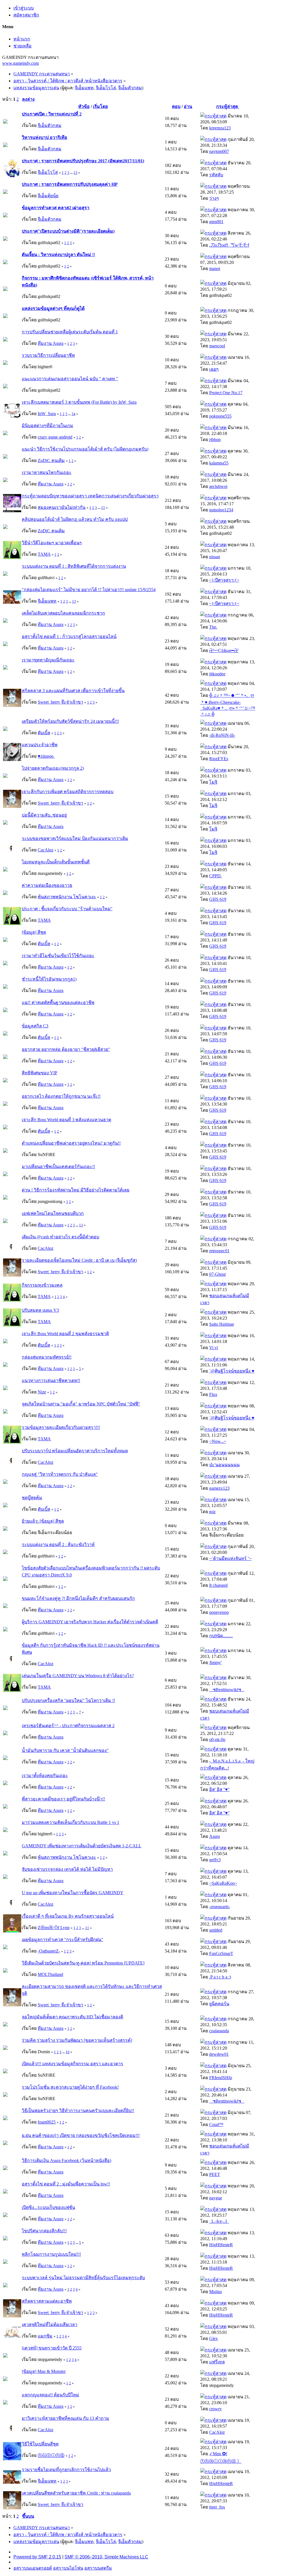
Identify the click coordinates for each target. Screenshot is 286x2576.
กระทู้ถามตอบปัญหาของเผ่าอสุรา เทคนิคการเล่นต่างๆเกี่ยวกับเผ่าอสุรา (90, 496)
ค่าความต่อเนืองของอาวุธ (47, 885)
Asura (214, 1836)
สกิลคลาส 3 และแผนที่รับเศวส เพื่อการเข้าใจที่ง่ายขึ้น (73, 691)
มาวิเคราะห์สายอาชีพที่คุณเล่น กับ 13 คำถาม (65, 2418)
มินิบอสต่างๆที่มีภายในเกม (47, 426)
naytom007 (219, 151)
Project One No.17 (226, 393)
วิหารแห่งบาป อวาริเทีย (44, 137)
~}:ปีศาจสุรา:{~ (224, 580)
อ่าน (188, 106)
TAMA (44, 554)
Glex (214, 2338)
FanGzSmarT (221, 1953)
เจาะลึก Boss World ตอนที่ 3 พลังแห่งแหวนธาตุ (66, 1120)
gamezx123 (219, 1488)
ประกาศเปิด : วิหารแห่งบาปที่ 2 (52, 114)
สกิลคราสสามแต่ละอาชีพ (47, 2301)
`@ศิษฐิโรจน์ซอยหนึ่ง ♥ (232, 1371)
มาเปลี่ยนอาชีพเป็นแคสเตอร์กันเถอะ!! (58, 1167)
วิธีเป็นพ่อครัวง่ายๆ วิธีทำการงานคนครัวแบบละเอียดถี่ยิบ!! (78, 2111)
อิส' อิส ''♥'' (219, 1789)
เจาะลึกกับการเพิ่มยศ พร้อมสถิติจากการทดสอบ (68, 792)
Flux (213, 1394)
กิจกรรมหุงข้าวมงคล (42, 1285)
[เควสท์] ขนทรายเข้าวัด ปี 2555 (52, 2348)
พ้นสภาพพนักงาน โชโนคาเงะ (67, 897)
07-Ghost (217, 1274)
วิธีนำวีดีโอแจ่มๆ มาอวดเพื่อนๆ (52, 543)
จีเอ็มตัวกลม (130, 88)
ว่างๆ (214, 198)
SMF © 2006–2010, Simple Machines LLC (106, 2557)
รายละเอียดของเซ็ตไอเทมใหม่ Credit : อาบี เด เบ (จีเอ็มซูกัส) (79, 1260)
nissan (215, 557)
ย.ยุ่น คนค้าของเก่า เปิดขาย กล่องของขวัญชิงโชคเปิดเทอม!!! (81, 2135)
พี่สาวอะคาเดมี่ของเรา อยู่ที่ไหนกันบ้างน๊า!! (63, 1799)
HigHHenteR (221, 2245)
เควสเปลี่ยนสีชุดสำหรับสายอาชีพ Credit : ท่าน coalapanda (76, 2493)
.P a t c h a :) (220, 1977)
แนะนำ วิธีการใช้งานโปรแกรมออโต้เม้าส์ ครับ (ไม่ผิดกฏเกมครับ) (85, 449)
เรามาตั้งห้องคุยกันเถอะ (45, 1775)
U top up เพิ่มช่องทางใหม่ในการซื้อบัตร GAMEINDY (73, 1893)
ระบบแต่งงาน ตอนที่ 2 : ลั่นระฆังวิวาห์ (58, 1545)
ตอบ (176, 106)
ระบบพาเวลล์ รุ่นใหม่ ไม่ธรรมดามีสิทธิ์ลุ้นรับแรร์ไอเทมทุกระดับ (83, 2278)
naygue (216, 2198)
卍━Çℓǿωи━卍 (224, 650)
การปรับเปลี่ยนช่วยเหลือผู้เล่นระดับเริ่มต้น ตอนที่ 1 (70, 332)
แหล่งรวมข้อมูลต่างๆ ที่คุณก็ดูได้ (53, 308)
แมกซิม (45, 2336)
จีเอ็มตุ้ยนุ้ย (48, 196)
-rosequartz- (220, 1907)
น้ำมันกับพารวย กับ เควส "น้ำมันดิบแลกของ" (65, 1750)
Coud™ (216, 2124)
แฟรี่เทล (217, 2362)
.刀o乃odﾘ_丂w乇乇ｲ (229, 245)
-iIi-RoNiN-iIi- (222, 735)
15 (103, 508)
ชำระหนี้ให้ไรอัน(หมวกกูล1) (49, 979)
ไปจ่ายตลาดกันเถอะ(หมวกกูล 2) (53, 768)
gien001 (216, 222)
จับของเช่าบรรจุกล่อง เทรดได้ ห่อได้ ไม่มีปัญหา (67, 1869)
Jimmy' (215, 1663)
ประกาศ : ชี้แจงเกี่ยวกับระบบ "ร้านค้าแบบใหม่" (67, 909)
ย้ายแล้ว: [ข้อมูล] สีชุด (43, 1521)
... (72, 173)
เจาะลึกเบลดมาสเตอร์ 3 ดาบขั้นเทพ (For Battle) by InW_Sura (79, 402)
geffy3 (215, 1860)
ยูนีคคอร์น (219, 2004)
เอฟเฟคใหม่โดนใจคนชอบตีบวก (53, 1213)
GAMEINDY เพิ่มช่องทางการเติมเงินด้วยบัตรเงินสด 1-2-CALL (82, 1846)
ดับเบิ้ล (44, 733)
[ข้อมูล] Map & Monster (44, 2371)
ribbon (215, 440)
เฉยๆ (214, 369)
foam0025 (47, 2122)
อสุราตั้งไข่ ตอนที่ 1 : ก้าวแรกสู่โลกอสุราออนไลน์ (69, 636)
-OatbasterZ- (49, 1951)
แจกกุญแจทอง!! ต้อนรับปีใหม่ (50, 2395)
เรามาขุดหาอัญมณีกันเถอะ (48, 660)
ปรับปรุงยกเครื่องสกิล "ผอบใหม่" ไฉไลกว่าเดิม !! (68, 1700)
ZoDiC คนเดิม (51, 460)
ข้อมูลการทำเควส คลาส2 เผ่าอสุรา (56, 208)
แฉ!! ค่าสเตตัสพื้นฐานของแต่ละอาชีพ (58, 1002)
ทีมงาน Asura (51, 343)
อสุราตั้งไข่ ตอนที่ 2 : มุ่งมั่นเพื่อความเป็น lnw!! (66, 2184)
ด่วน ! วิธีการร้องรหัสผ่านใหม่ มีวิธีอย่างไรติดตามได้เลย (76, 1190)
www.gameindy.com (21, 63)
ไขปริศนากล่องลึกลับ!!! (44, 2231)
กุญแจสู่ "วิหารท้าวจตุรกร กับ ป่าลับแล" (60, 1474)
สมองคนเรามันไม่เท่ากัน (62, 507)
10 (68, 2052)
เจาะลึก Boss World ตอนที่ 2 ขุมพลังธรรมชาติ (65, 1334)
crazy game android (55, 437)
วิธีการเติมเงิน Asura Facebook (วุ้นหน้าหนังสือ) (66, 2160)
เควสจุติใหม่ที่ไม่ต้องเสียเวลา (50, 2325)
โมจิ (213, 782)
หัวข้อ (84, 106)
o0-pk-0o (217, 1740)
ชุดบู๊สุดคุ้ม (32, 1498)
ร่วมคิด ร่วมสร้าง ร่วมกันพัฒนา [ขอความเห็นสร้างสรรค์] (77, 2040)
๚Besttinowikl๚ (227, 1690)
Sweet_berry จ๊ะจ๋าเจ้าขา (60, 702)
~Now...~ (218, 1441)
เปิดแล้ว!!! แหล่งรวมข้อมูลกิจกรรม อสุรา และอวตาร (72, 2064)
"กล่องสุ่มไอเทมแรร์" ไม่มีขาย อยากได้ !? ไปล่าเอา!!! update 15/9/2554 (89, 590)
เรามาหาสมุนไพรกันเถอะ (47, 472)
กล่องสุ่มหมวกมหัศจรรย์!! (47, 1357)
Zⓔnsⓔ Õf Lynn (54, 1928)
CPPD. (215, 876)
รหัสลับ (216, 175)
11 (87, 1928)
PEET (215, 2174)
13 (75, 173)
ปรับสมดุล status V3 (40, 1310)
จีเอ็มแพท (84, 88)
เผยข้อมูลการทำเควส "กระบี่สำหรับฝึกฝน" (63, 1940)
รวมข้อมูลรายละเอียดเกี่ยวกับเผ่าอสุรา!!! (61, 1427)
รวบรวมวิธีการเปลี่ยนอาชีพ (48, 355)
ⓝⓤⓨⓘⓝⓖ (51, 2455)
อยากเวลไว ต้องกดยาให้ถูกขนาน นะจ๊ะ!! (61, 1096)
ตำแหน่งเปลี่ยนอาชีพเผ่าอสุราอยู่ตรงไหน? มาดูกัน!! (71, 1143)
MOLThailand (50, 1974)
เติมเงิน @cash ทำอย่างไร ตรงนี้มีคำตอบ (60, 1237)
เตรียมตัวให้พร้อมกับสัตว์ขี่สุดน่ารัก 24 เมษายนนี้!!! (70, 721)
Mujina (215, 2292)
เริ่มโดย (100, 106)
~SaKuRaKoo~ (223, 1883)
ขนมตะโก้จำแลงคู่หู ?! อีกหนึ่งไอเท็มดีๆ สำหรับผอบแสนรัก (78, 1598)
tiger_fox (217, 2507)
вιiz (212, 1512)
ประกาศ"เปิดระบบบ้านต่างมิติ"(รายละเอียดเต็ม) (68, 231)
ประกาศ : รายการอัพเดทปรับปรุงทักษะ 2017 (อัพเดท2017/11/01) (83, 161)
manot (215, 269)
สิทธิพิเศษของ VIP (40, 1073)
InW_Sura (47, 414)
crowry (215, 2409)
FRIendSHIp (221, 2078)
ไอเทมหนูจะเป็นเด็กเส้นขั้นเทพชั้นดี (56, 862)
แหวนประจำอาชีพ (40, 745)
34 (73, 414)
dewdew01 (219, 2054)
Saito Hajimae (222, 1324)
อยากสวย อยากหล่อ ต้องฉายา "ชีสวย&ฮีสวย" (66, 1049)
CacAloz (46, 850)
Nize (42, 1392)
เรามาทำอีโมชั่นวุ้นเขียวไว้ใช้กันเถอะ (58, 956)
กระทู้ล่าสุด (228, 106)
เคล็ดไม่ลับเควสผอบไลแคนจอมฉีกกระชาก (63, 613)
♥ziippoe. (46, 756)
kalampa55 (219, 463)
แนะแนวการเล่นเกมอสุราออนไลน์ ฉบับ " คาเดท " (70, 379)
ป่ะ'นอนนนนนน (224, 1465)
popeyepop (219, 1612)
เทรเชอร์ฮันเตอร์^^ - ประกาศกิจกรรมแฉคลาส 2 (68, 1726)
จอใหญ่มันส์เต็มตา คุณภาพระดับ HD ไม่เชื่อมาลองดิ (72, 2017)
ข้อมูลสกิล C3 (35, 1026)
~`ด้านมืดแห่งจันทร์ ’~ (230, 1558)
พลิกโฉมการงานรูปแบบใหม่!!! (51, 2254)
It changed (218, 1585)
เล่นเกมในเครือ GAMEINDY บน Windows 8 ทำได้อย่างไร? (78, 1676)
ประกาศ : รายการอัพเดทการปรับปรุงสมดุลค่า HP (70, 184)
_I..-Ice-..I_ (219, 2221)
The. (213, 627)
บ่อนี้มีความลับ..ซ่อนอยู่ (44, 815)
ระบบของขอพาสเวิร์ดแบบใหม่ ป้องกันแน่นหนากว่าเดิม (75, 838)
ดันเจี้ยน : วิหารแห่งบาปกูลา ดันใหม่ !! (58, 255)
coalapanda (219, 2031)
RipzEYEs (219, 759)
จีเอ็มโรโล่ (106, 88)
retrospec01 (219, 1251)
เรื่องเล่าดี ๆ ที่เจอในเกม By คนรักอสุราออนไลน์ (68, 1916)
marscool (217, 346)
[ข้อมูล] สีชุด (34, 932)
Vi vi (214, 1348)
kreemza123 (220, 128)
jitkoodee (217, 674)
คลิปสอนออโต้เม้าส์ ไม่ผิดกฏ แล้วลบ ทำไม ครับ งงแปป (75, 519)
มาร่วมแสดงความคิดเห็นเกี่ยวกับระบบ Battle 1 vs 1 (71, 1822)
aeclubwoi (218, 486)
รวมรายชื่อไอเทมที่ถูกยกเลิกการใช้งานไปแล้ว (66, 2470)
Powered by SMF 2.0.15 (37, 2557)
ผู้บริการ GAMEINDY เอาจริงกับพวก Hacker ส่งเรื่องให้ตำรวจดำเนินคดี (90, 1622)
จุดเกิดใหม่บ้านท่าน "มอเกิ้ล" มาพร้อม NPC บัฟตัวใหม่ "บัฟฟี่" (81, 1404)
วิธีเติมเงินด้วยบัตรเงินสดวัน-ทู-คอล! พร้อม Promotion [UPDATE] (83, 1963)
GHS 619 (218, 899)
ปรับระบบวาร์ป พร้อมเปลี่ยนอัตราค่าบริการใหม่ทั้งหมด (75, 1451)
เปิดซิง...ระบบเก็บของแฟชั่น (48, 2207)
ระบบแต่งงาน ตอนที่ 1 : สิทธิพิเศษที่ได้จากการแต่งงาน (74, 566)
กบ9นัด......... (221, 1636)
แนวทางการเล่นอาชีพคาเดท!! (51, 1380)
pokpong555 (220, 416)
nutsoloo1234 (221, 510)
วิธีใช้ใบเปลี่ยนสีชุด (40, 2444)
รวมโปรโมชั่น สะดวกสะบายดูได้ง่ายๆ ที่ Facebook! (70, 2087)
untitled (216, 1930)
